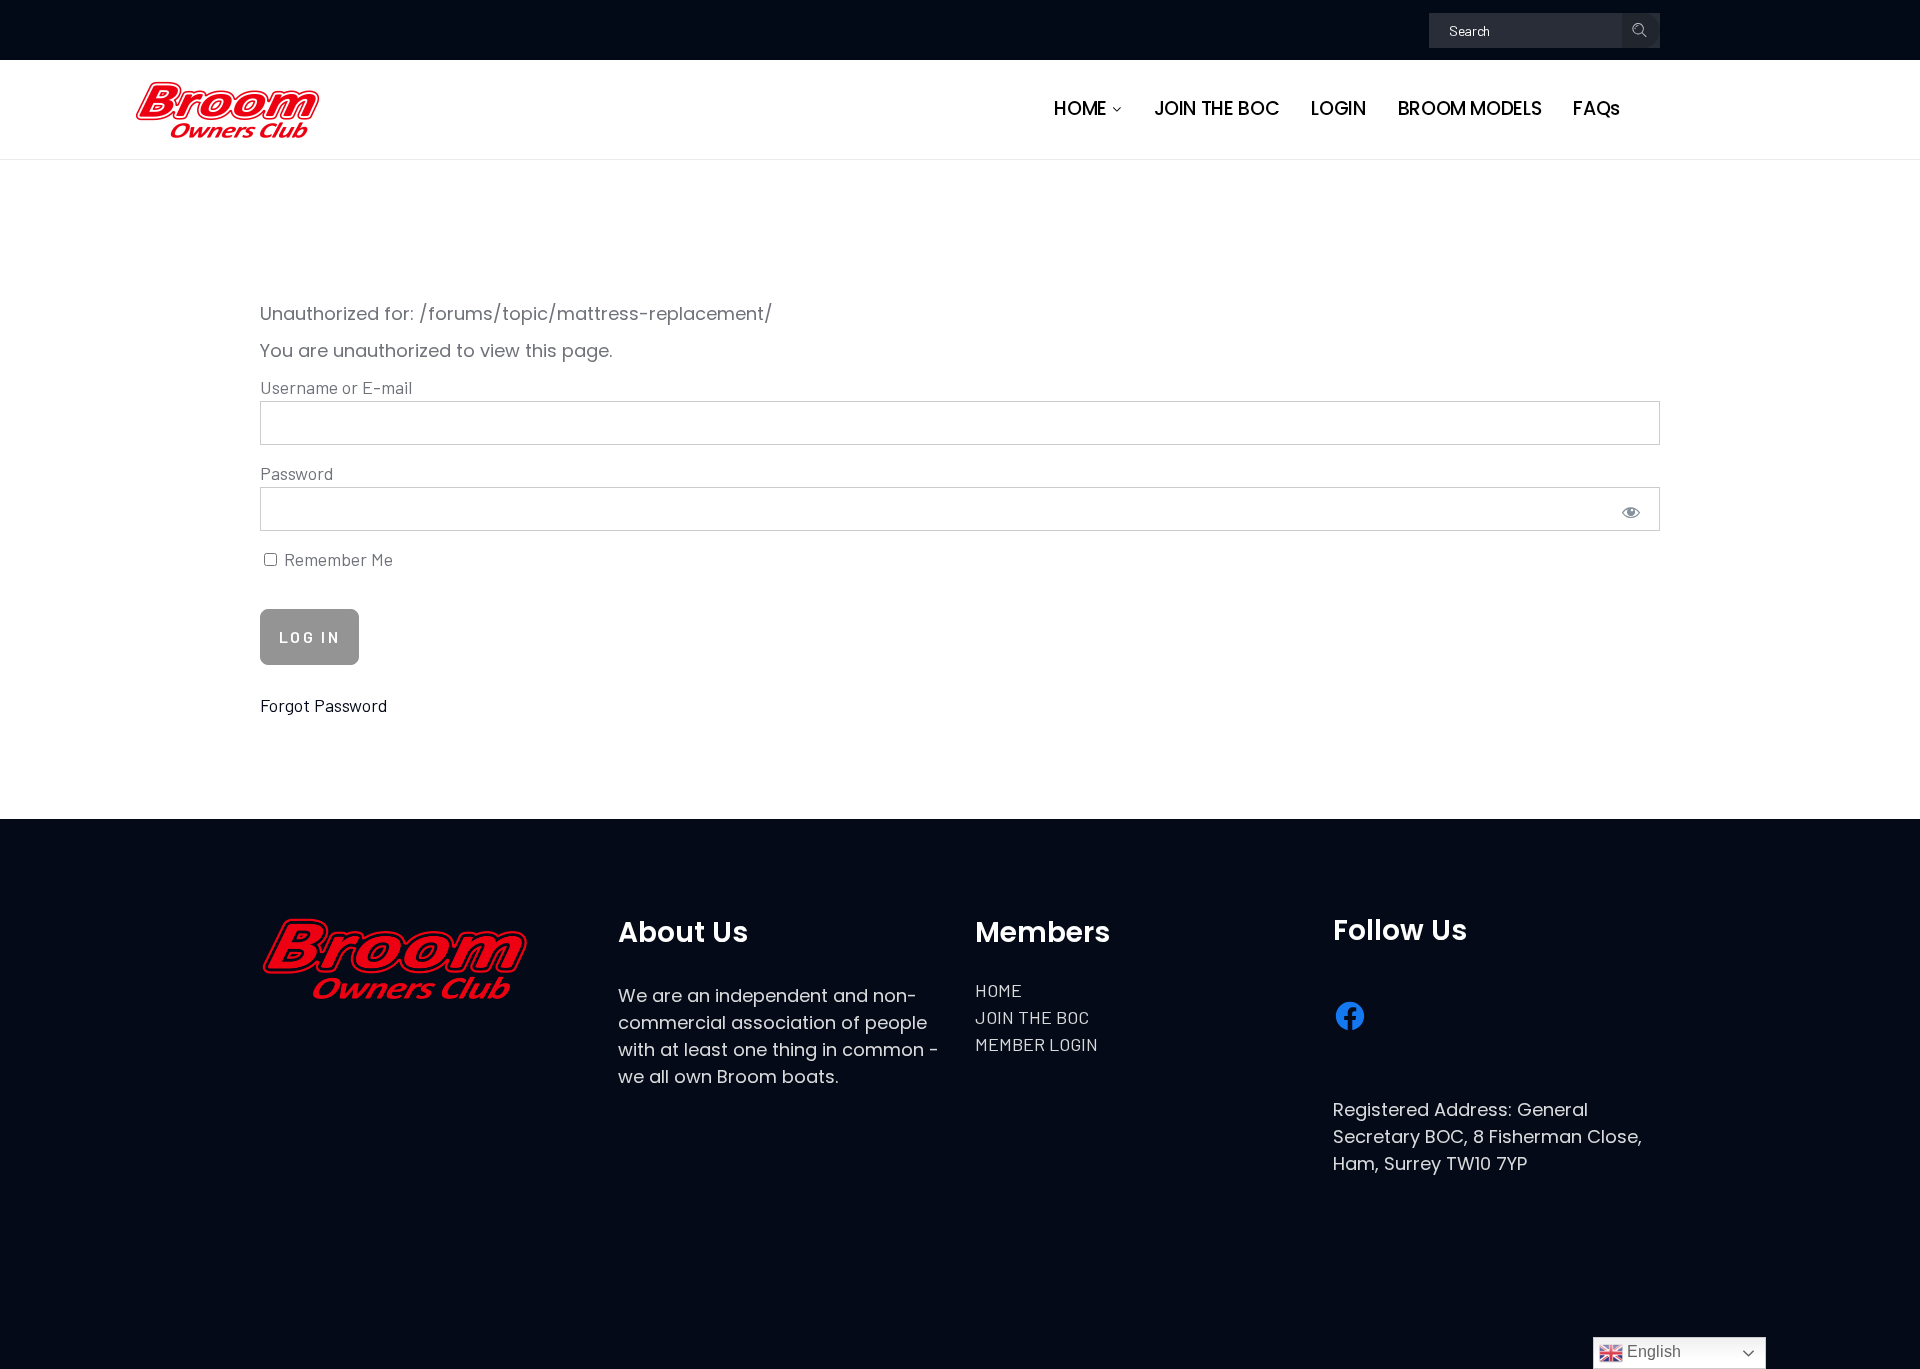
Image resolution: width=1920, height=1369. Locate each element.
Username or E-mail (336, 387)
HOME (998, 990)
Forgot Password (324, 705)
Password (297, 473)
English (1652, 1351)
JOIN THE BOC (1032, 1017)
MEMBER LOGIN (1036, 1044)
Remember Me (336, 559)
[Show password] (1631, 511)
